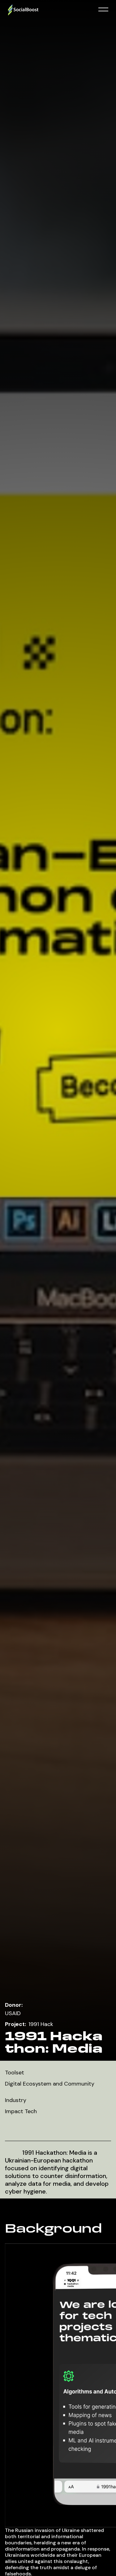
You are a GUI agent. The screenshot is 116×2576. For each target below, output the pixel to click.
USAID (13, 2013)
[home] (50, 10)
